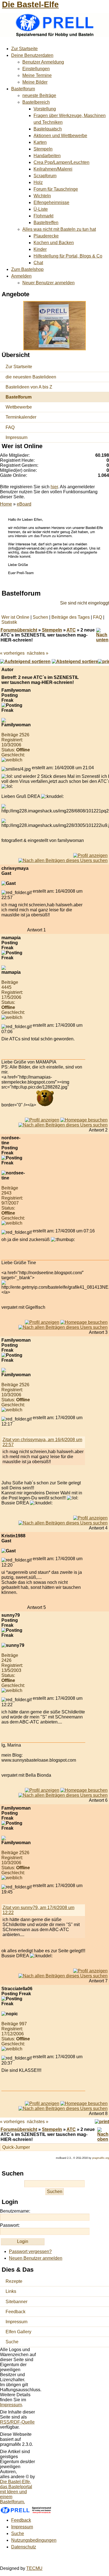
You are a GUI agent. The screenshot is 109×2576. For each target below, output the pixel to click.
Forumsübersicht (19, 630)
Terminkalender (21, 417)
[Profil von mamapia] (42, 1120)
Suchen (40, 617)
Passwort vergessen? (30, 2251)
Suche (12, 2342)
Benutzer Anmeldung (43, 62)
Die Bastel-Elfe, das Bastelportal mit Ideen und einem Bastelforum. (16, 2492)
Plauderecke (46, 236)
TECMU (34, 2568)
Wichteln (42, 196)
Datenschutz (24, 2547)
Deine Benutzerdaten (32, 55)
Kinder (40, 249)
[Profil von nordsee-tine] (42, 1322)
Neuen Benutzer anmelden (36, 2258)
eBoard (24, 504)
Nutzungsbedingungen (34, 2540)
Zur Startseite (24, 49)
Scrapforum (45, 176)
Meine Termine (37, 75)
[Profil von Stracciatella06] (42, 2103)
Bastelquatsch (48, 129)
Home (6, 504)
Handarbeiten (47, 156)
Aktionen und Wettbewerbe (60, 136)
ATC (71, 630)
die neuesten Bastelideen (31, 377)
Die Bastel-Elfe (30, 4)
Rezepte (14, 2281)
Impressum (16, 437)
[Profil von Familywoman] (90, 855)
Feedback (16, 2312)
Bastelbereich (36, 102)
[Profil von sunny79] (42, 1790)
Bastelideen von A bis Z (29, 387)
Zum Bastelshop (27, 269)
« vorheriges (12, 653)
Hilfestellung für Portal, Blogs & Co (68, 256)
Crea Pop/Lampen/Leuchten (61, 162)
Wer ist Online (15, 617)
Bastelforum (23, 89)
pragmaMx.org (101, 2158)
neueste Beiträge (39, 95)
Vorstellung (45, 109)
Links (11, 2291)
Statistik (9, 622)
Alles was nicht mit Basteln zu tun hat (59, 229)
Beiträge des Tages (71, 617)
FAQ (10, 427)
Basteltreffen (46, 223)
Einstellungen (36, 69)
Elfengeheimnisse (51, 202)
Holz (38, 182)
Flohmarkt (43, 216)
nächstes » (38, 653)
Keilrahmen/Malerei (53, 169)
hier (54, 487)
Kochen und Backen (54, 243)
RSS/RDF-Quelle (17, 2422)
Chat (38, 263)
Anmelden (21, 276)
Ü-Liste (41, 209)
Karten (40, 142)
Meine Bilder (35, 82)
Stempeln (43, 149)
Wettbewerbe (19, 407)
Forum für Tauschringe (56, 189)
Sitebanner (16, 2302)
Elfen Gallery (18, 2332)
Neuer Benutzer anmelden (48, 283)
